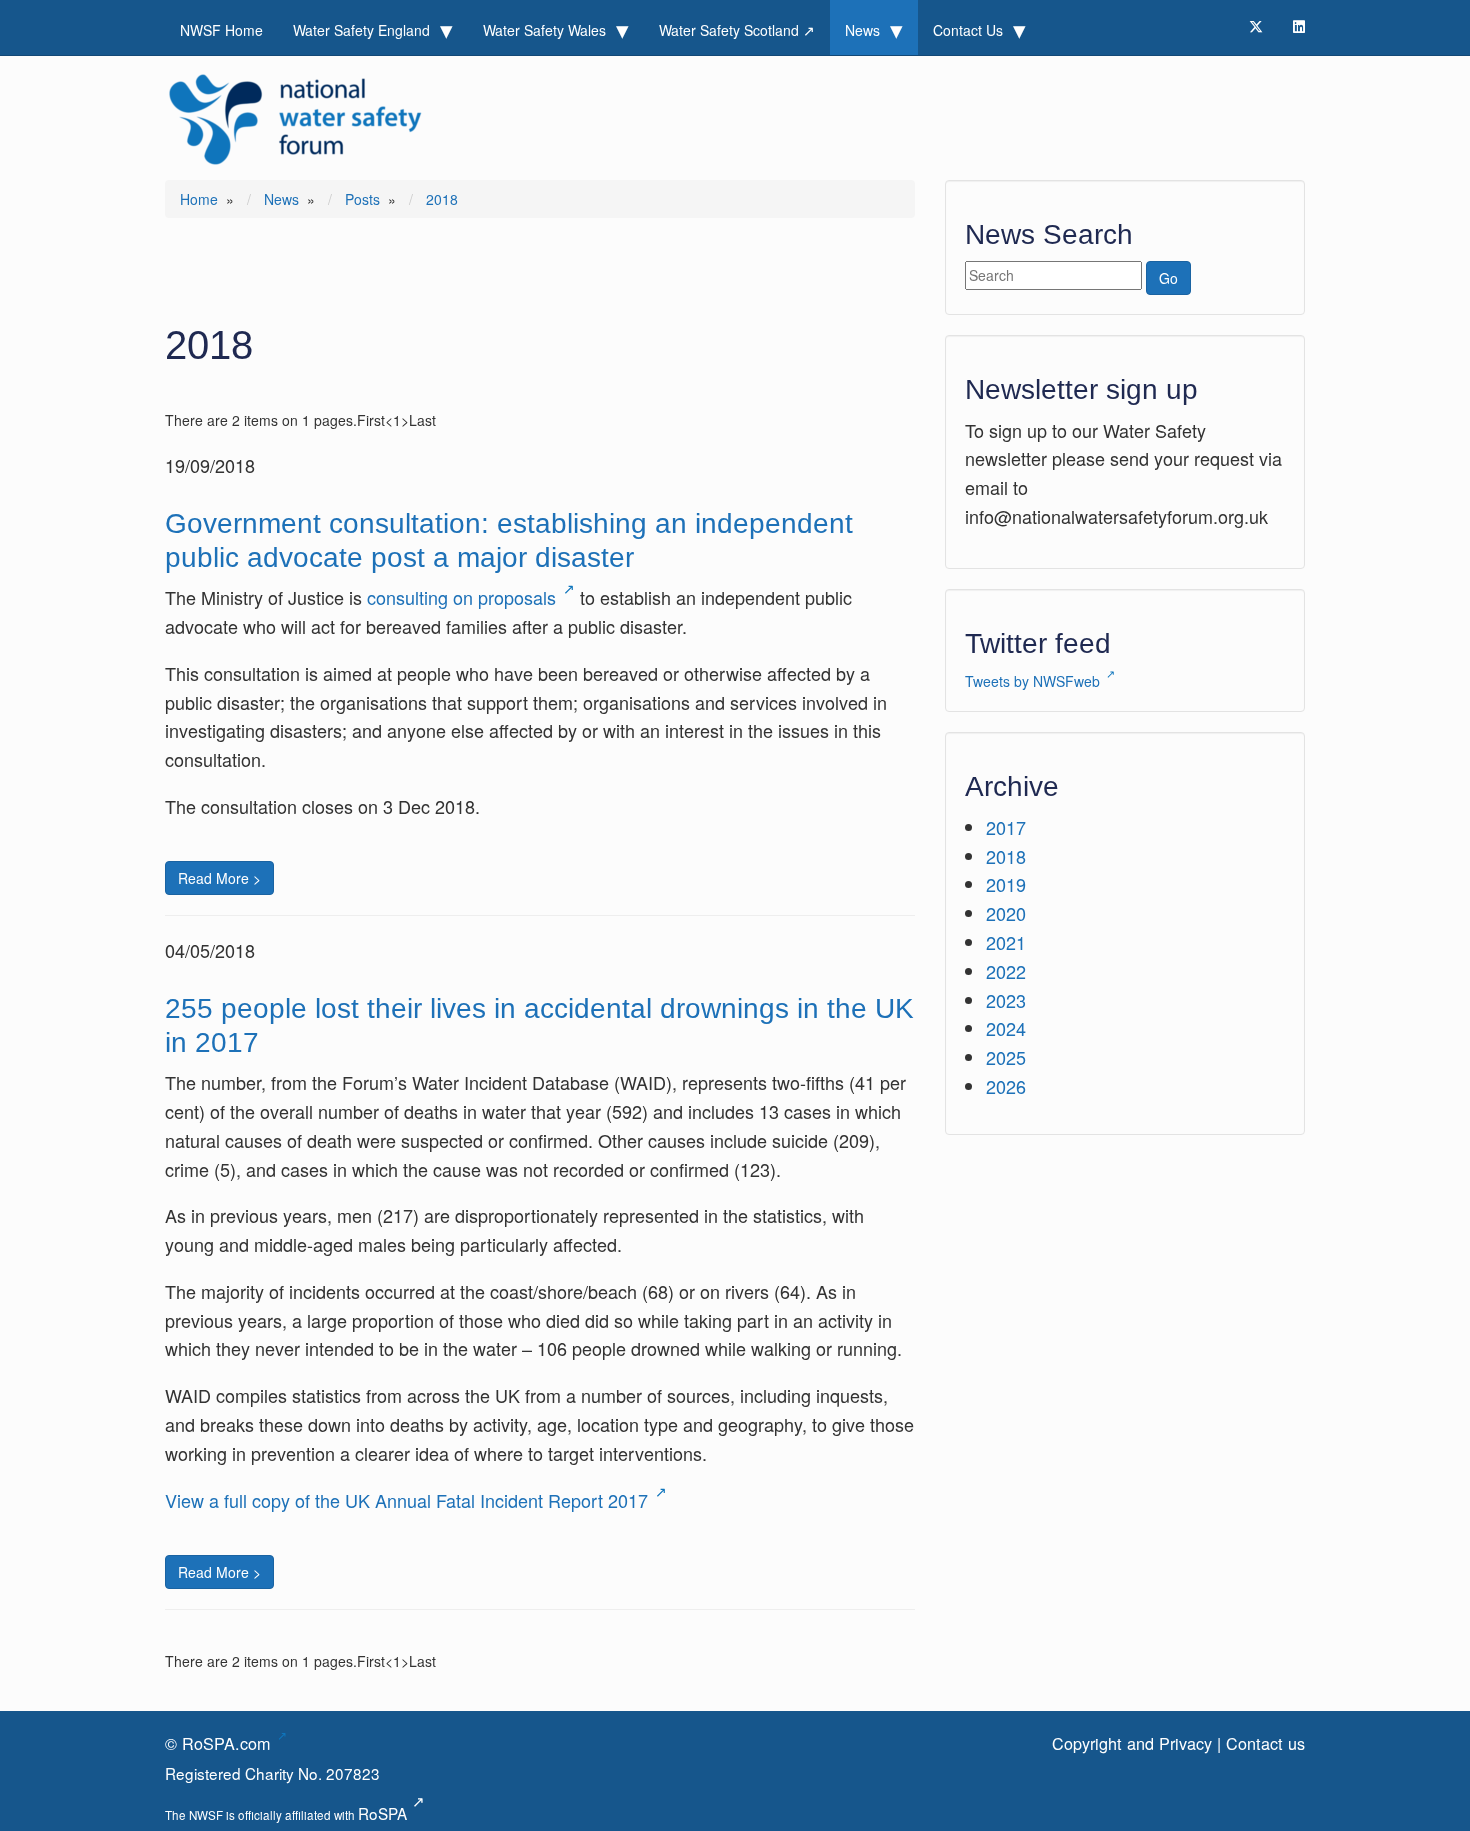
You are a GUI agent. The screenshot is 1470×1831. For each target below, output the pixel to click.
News (864, 30)
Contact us (1265, 1743)
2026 (1006, 1086)
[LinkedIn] (1299, 26)
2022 (1006, 971)
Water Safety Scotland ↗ (737, 30)
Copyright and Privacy (1132, 1743)
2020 (1006, 913)
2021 (1006, 942)
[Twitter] (1256, 26)
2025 (1006, 1057)
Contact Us (970, 30)
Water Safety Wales (546, 30)
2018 (1006, 856)
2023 (1006, 1000)
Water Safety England (363, 30)
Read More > (219, 878)
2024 (1006, 1028)
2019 (1006, 884)
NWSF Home (221, 30)
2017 (1006, 827)
